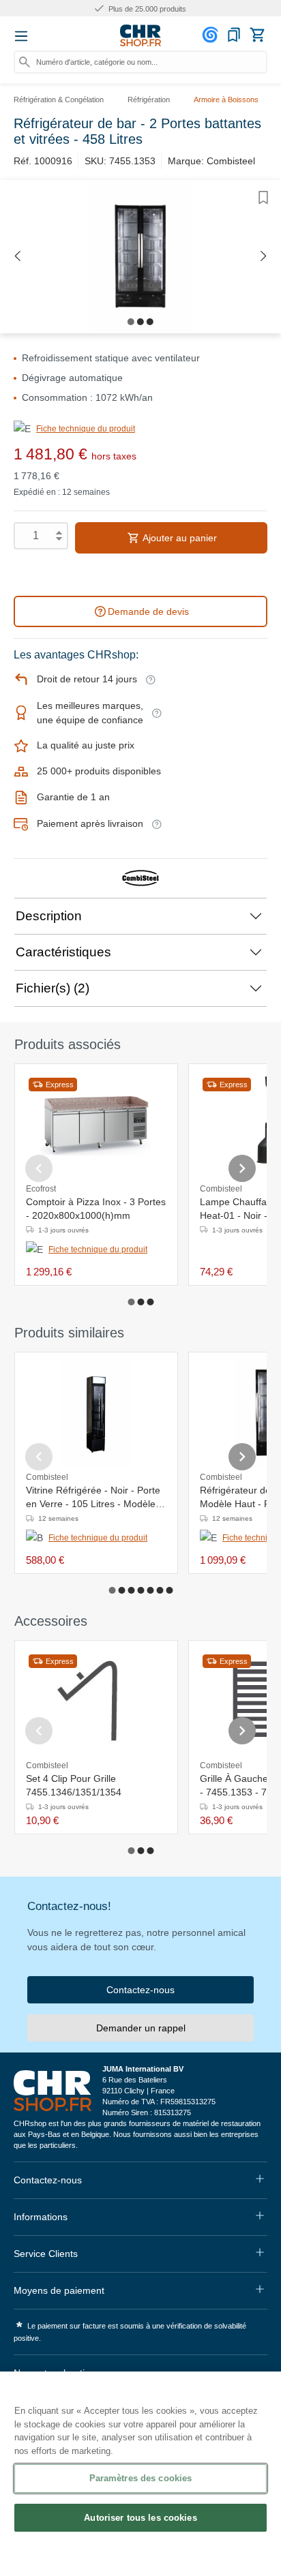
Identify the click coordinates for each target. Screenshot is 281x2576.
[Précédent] (17, 257)
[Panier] (257, 35)
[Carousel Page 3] (150, 1302)
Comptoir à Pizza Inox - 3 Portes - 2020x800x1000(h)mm (96, 1209)
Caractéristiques (63, 952)
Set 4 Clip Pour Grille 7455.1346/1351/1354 (74, 1785)
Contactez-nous (140, 1990)
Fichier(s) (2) (53, 988)
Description (49, 916)
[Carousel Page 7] (169, 1590)
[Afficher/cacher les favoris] (263, 198)
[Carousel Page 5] (150, 1590)
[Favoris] (234, 35)
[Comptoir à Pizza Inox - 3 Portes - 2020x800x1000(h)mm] (96, 1124)
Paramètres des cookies (141, 2478)
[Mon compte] (212, 35)
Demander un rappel (141, 2028)
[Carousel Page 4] (140, 1590)
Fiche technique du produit (86, 429)
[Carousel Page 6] (160, 1590)
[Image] (131, 322)
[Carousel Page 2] (140, 1302)
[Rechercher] (25, 62)
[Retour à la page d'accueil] (140, 35)
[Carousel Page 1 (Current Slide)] (131, 1302)
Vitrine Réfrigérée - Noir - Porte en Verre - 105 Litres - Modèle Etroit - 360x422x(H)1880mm (93, 1498)
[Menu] (21, 36)
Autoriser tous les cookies (140, 2518)
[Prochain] (264, 257)
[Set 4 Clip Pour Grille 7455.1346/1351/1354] (96, 1701)
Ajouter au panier (179, 538)
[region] (140, 2474)
